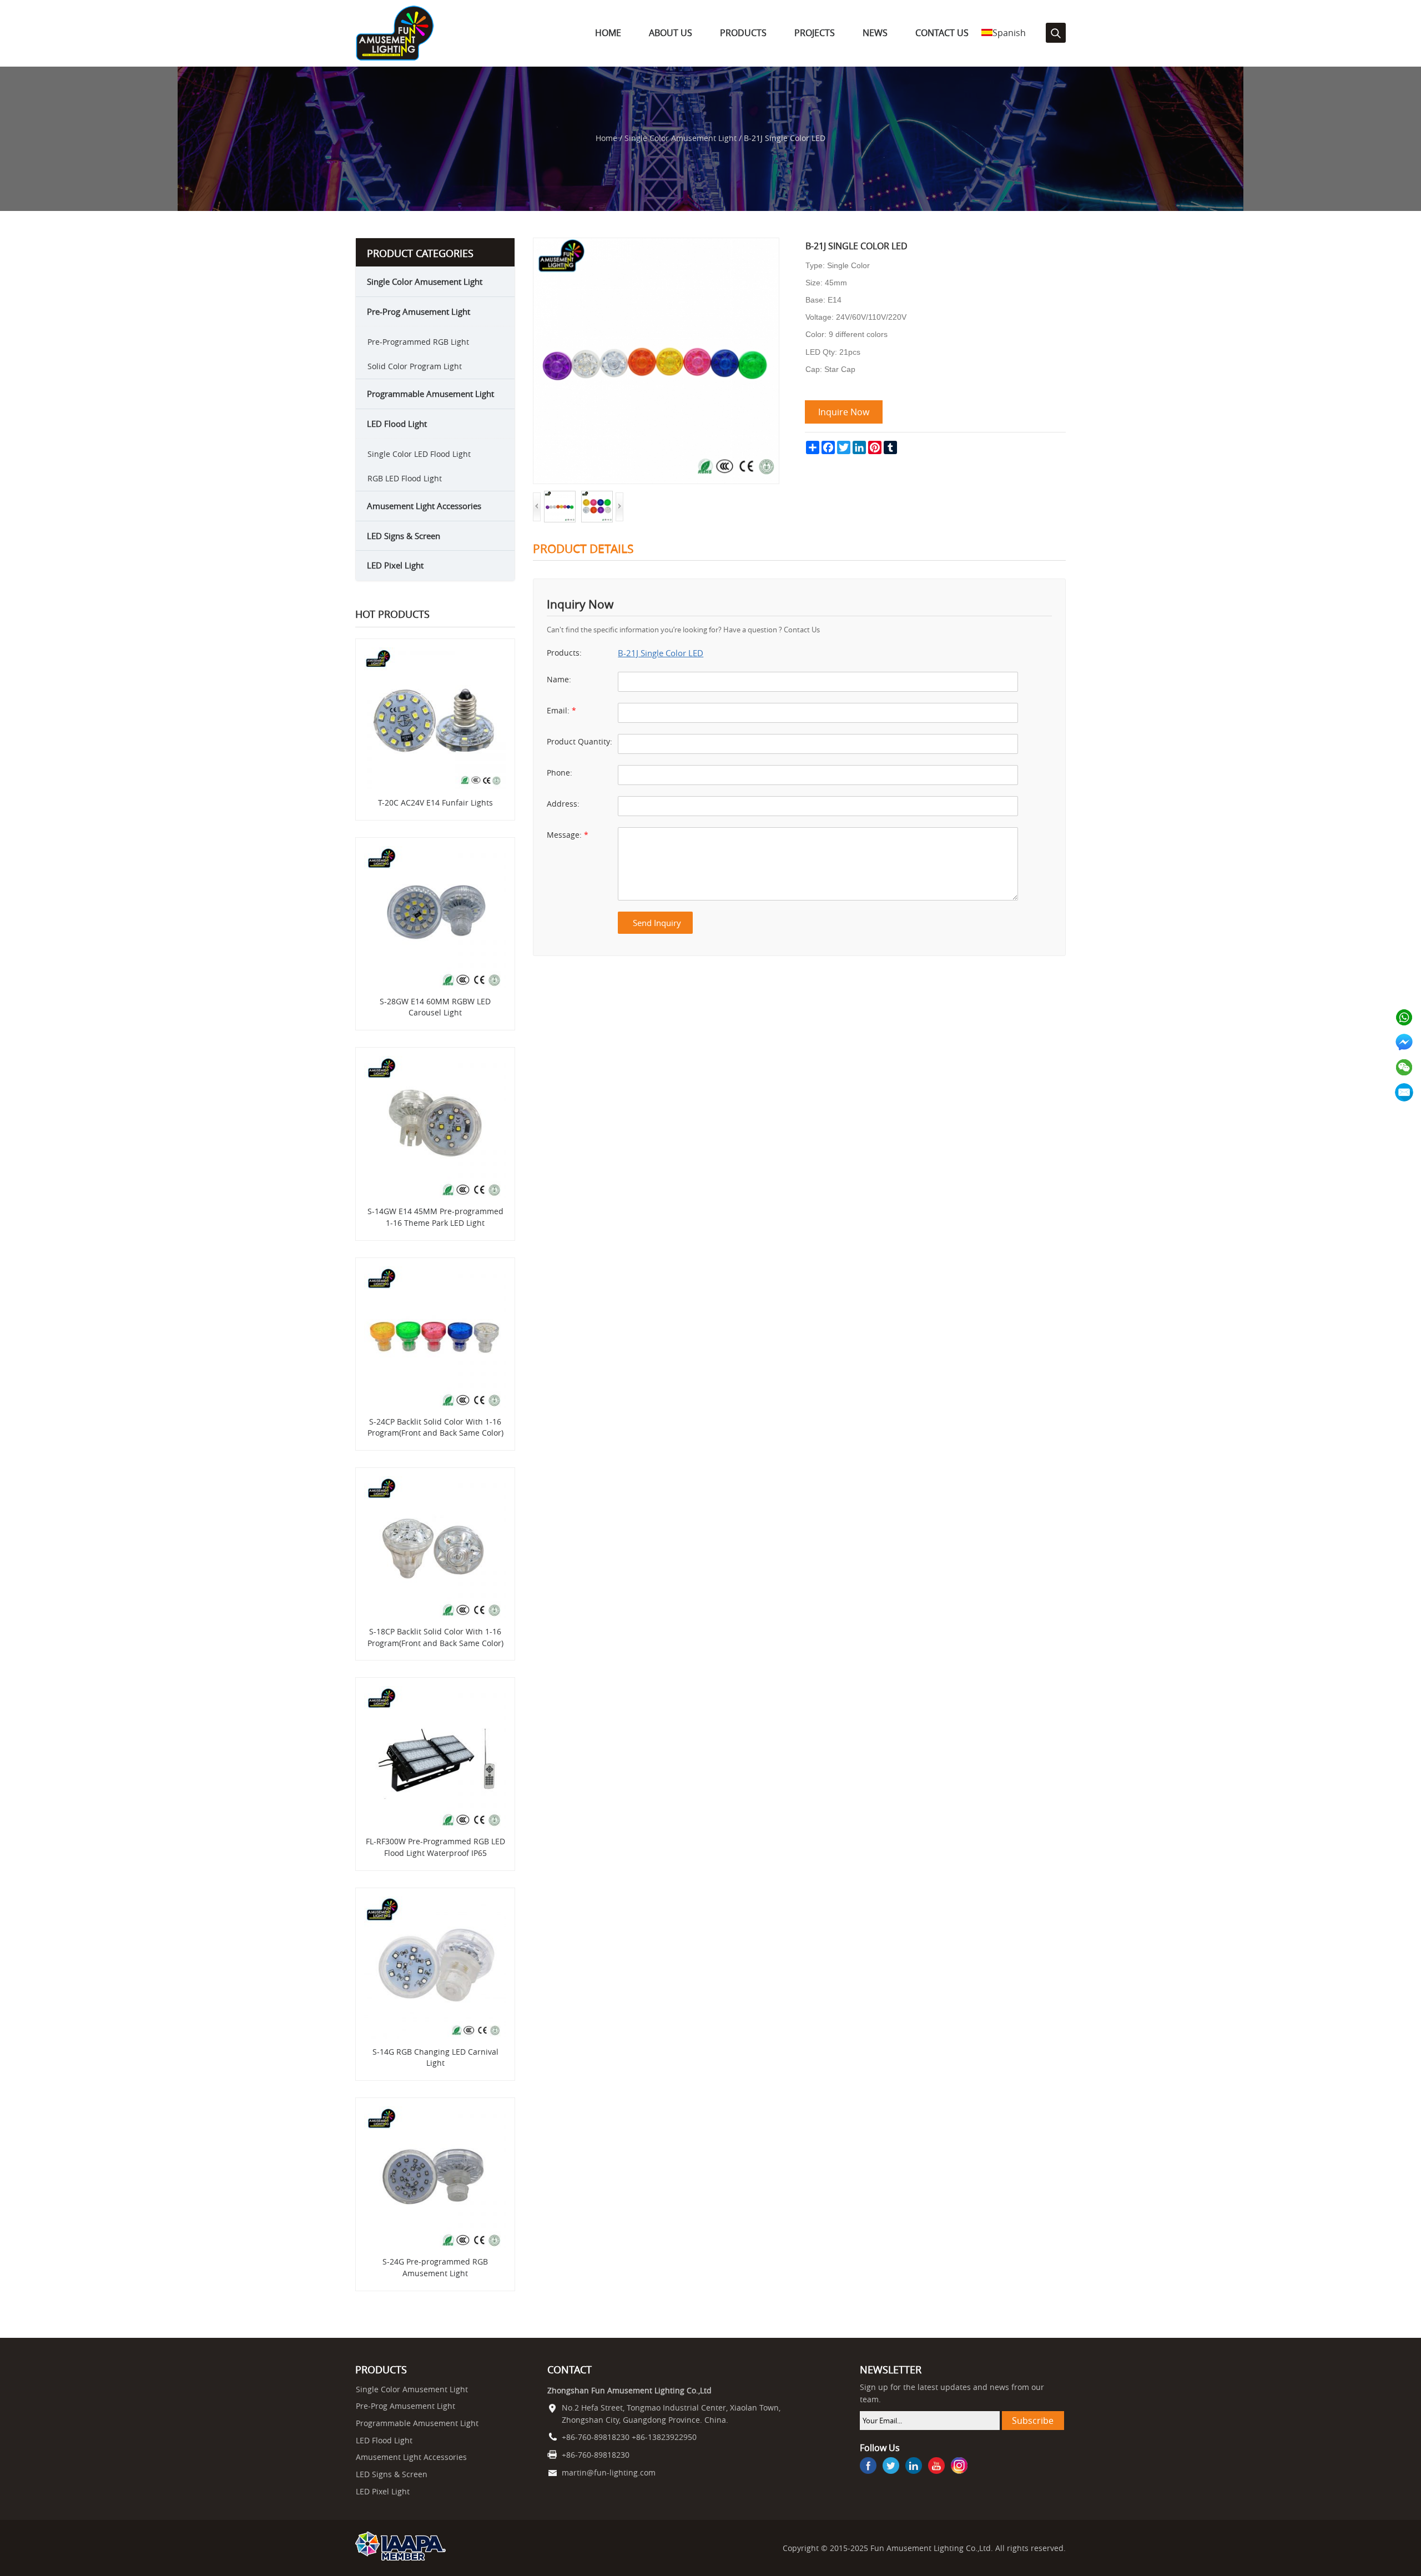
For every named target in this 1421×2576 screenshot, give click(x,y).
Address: (563, 804)
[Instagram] (959, 2467)
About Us (671, 33)
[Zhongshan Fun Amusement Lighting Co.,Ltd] (395, 58)
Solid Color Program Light (415, 366)
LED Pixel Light (395, 565)
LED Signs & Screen (404, 536)
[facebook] (868, 2467)
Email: (561, 711)
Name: (559, 680)
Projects (815, 33)
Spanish (1009, 33)
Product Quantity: (580, 742)
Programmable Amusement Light (430, 394)
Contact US (942, 33)
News (875, 33)
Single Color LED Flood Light (419, 454)
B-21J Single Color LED (661, 653)
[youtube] (936, 2467)
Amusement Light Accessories (424, 506)
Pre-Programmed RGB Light (418, 342)
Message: (568, 835)
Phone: (560, 773)
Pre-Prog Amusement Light (419, 311)
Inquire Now (844, 412)
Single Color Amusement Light (681, 138)
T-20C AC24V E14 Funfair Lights (435, 803)
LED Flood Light (397, 424)
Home (608, 33)
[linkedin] (914, 2467)
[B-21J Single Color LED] (656, 243)
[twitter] (891, 2467)
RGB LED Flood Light (405, 478)
